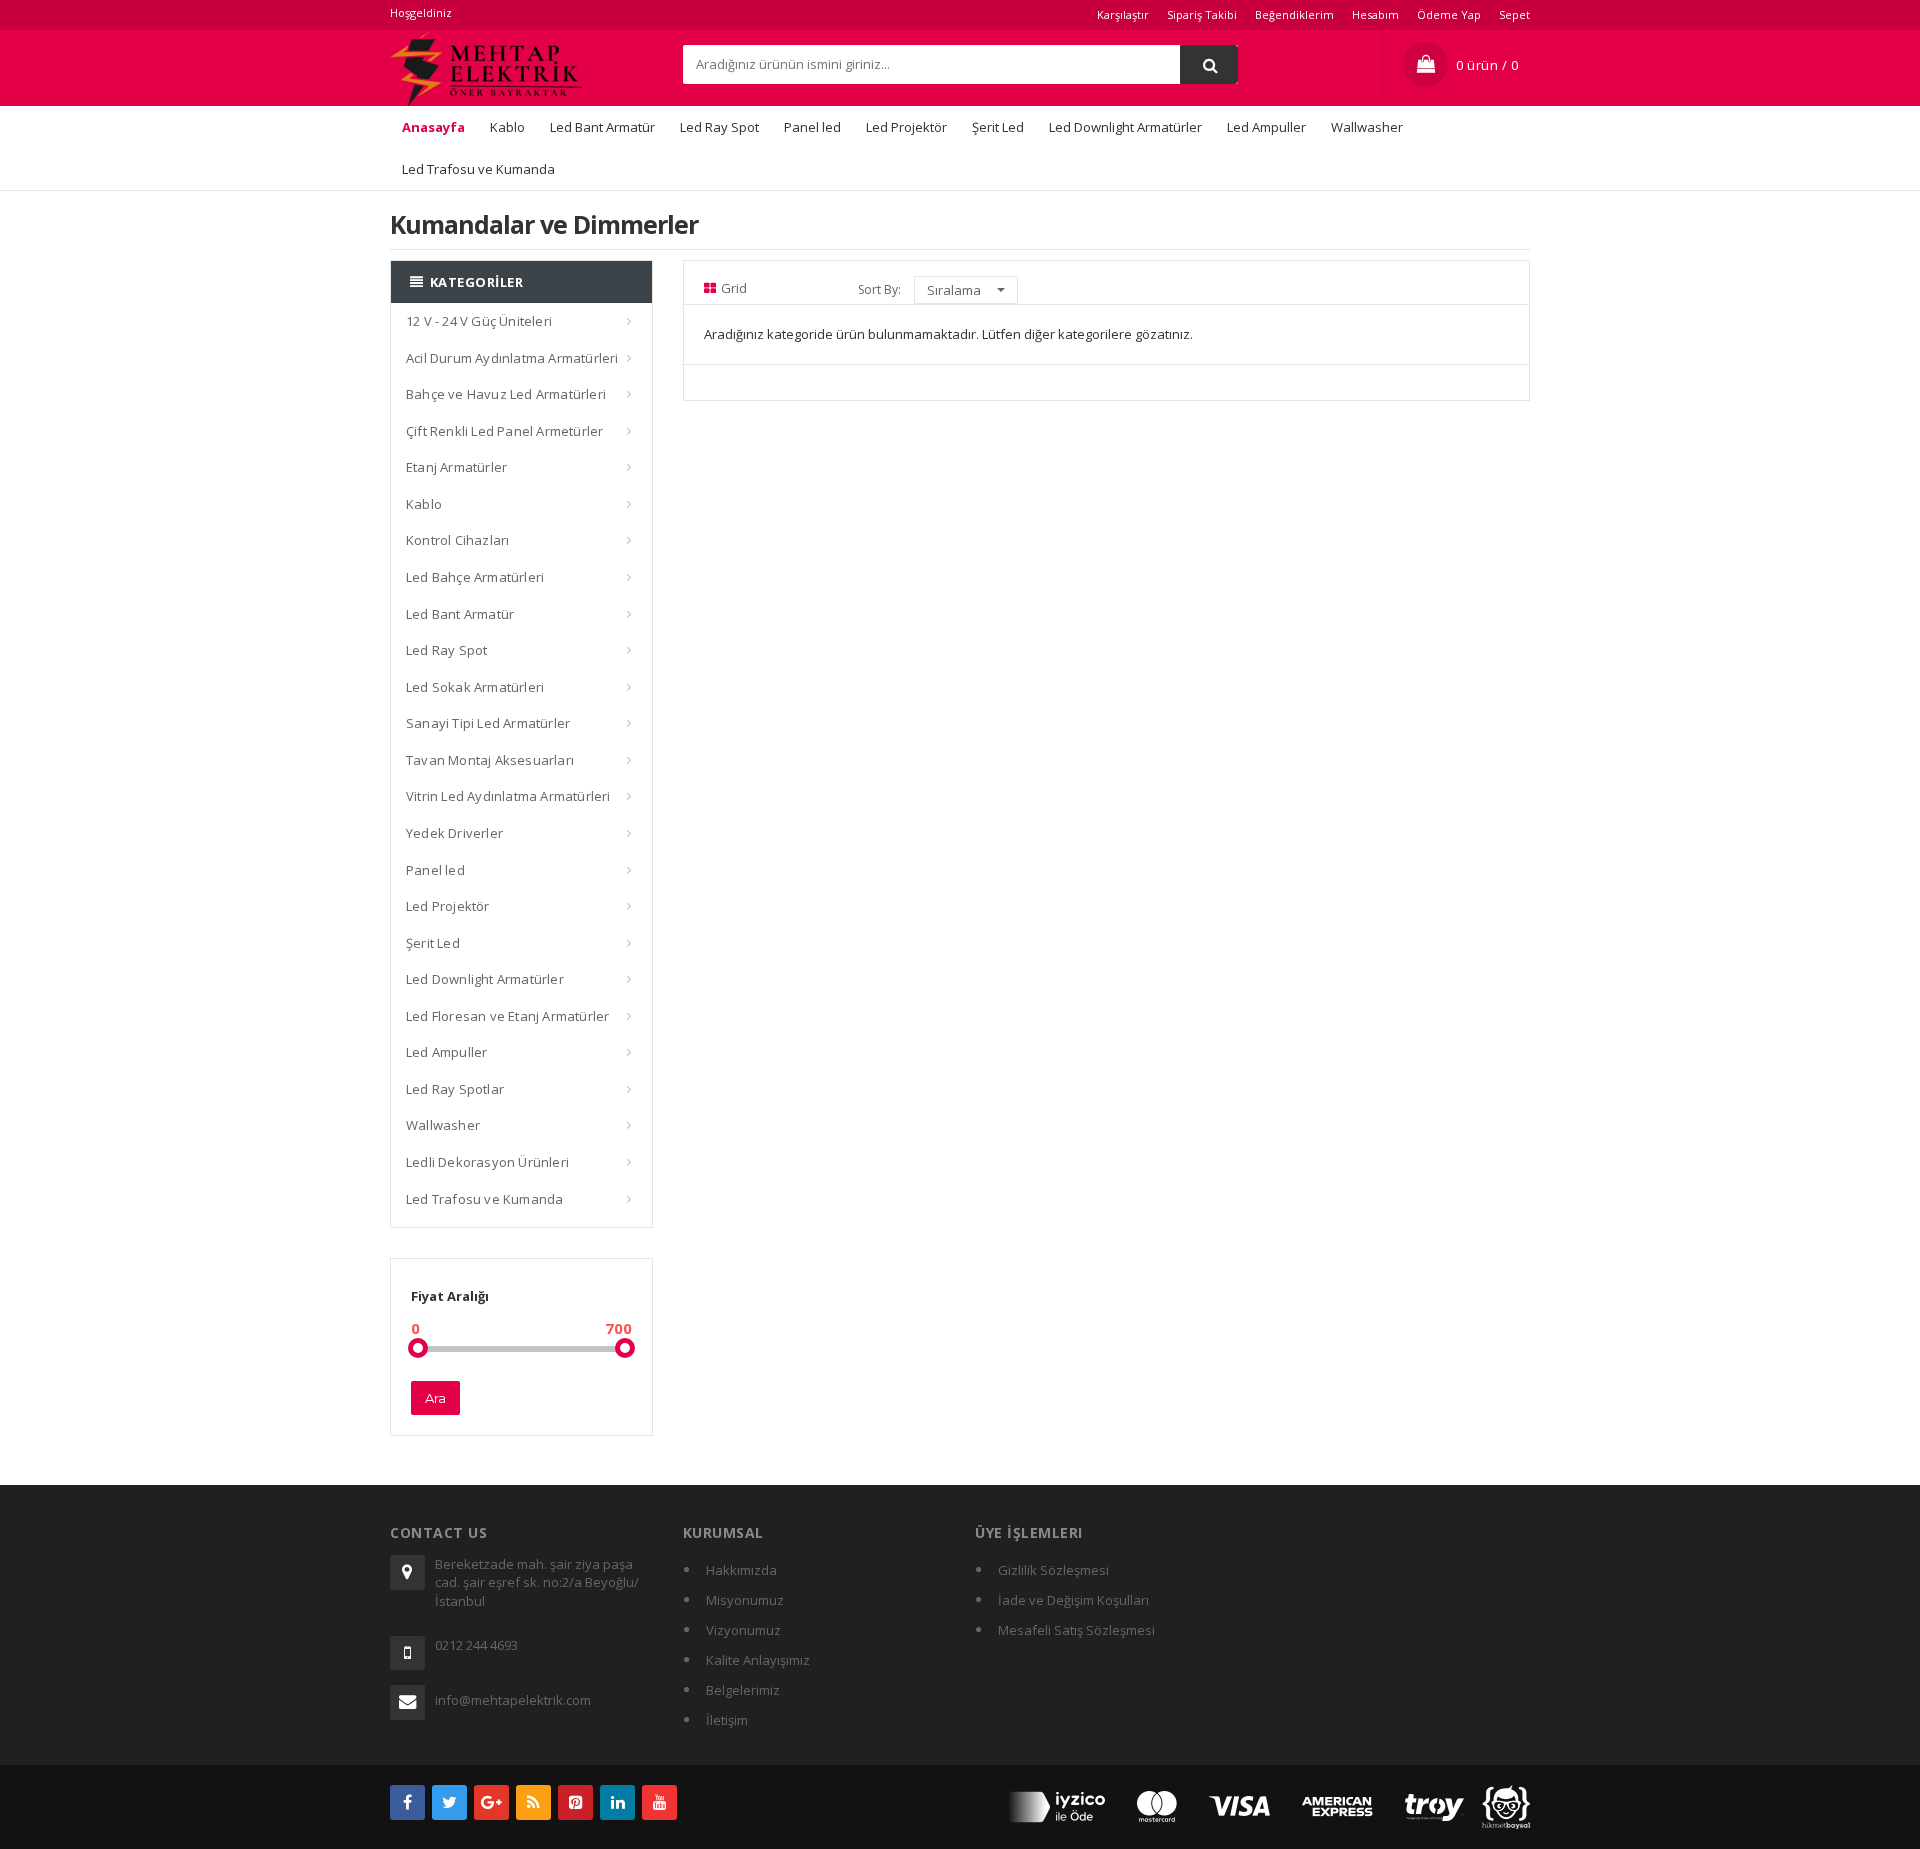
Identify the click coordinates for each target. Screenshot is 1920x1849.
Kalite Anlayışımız (758, 1660)
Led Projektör (906, 127)
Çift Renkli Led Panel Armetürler (504, 431)
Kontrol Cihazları (457, 540)
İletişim (727, 1720)
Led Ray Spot (719, 127)
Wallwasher (1367, 127)
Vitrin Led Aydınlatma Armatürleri (508, 796)
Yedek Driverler (454, 833)
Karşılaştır (1123, 14)
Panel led (812, 127)
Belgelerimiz (743, 1690)
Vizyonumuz (743, 1630)
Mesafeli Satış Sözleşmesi (1076, 1630)
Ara (435, 1398)
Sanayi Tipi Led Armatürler (488, 723)
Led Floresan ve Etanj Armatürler (507, 1016)
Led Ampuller (1266, 127)
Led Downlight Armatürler (1125, 127)
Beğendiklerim (1294, 14)
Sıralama (955, 290)
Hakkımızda (741, 1570)
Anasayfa (433, 127)
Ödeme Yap (1449, 14)
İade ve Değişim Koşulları (1073, 1600)
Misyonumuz (745, 1600)
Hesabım (1375, 14)
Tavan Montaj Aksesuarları (490, 760)
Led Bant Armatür (602, 127)
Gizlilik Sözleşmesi (1053, 1570)
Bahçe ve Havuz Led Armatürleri (506, 394)
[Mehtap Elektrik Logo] (530, 66)
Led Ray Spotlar (455, 1089)
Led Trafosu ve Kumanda (478, 169)
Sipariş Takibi (1202, 14)
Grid (734, 288)
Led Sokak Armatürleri (475, 687)
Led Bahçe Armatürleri (475, 577)
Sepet (1514, 14)
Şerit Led (998, 127)
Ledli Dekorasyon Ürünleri (487, 1162)
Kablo (507, 127)
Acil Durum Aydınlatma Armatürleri (512, 358)
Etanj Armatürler (456, 467)
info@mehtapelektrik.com (513, 1700)
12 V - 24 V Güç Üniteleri (479, 321)
